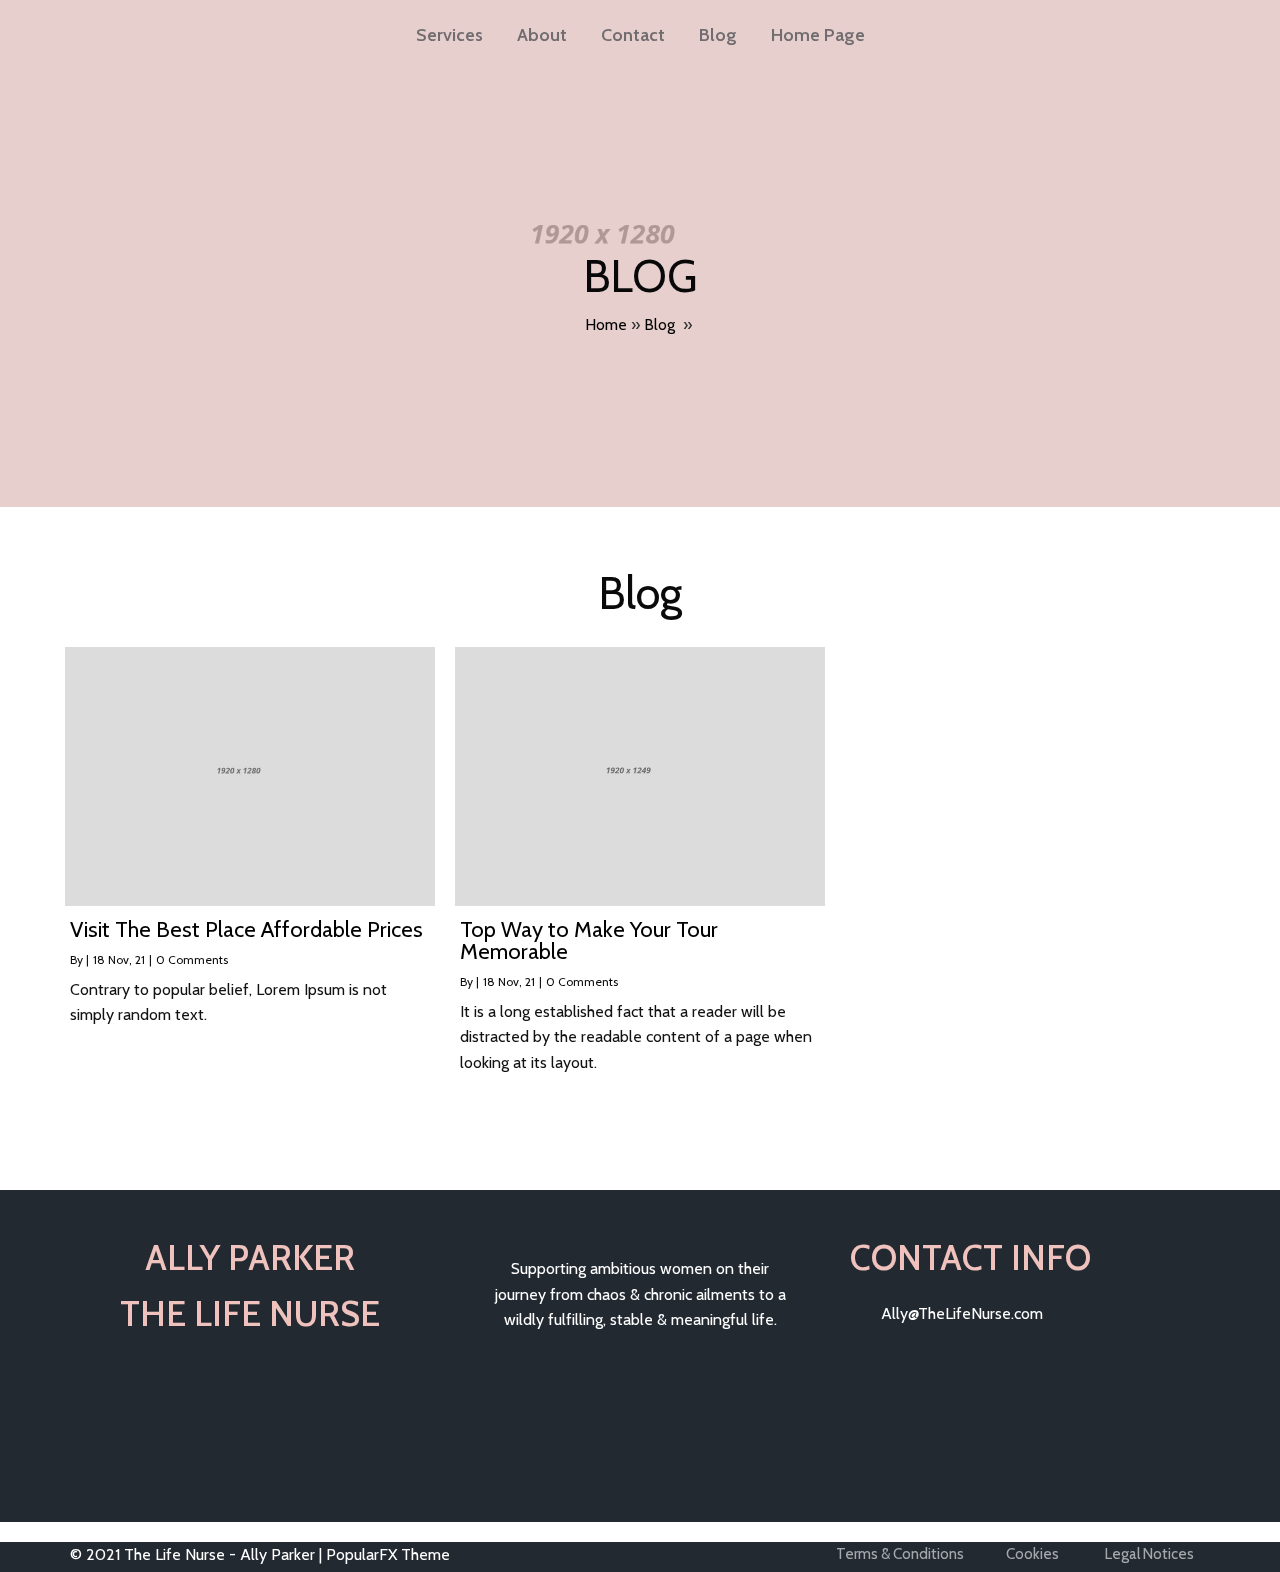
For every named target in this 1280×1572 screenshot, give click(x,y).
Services (449, 35)
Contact (633, 35)
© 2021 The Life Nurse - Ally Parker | (198, 1554)
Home (606, 324)
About (542, 35)
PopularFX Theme (388, 1554)
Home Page (818, 35)
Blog (718, 35)
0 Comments (192, 959)
